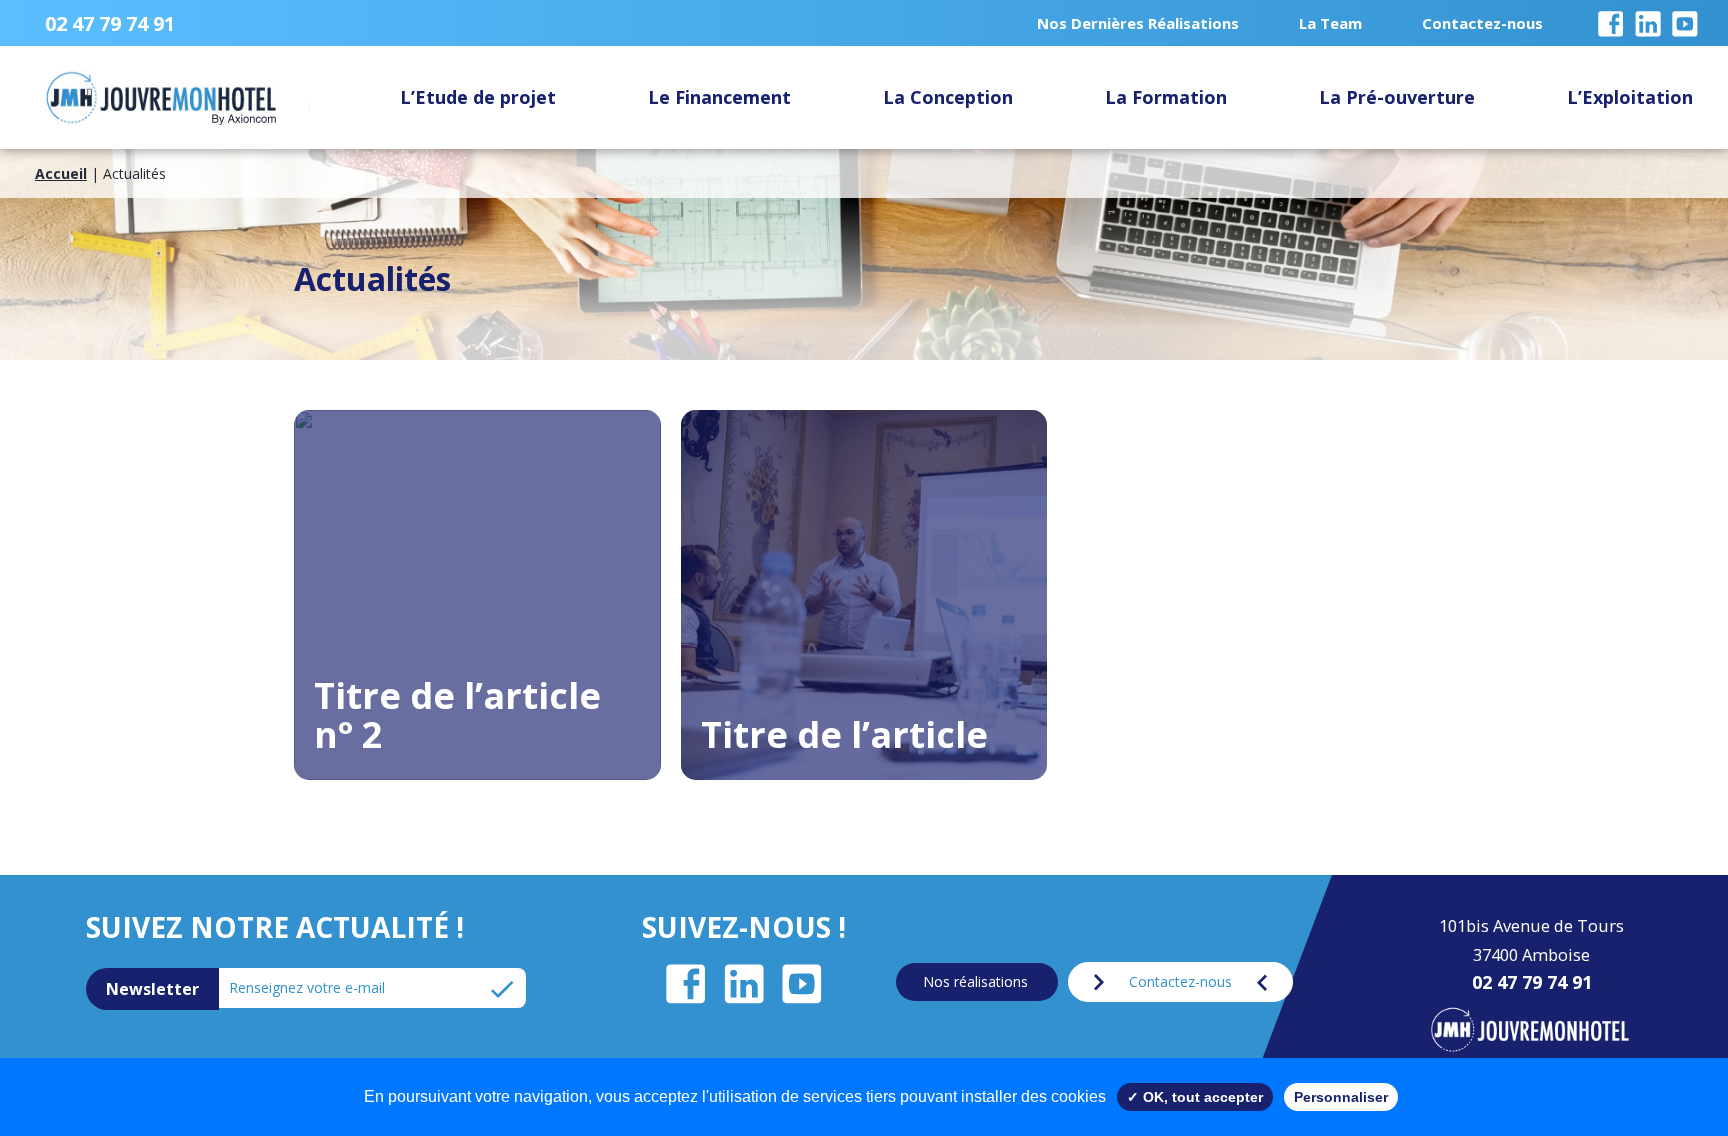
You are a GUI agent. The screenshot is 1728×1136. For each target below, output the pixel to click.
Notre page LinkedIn (1642, 10)
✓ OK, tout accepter (1195, 1097)
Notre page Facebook (1605, 10)
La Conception (948, 97)
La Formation (1166, 97)
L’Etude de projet (478, 97)
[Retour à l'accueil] (1527, 1031)
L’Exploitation (1630, 97)
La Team (1330, 23)
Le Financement (719, 97)
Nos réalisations (975, 981)
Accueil (61, 173)
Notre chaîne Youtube (1678, 10)
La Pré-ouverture (1397, 97)
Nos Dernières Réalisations (1138, 23)
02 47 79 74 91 (110, 23)
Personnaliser (1341, 1097)
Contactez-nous (1482, 23)
